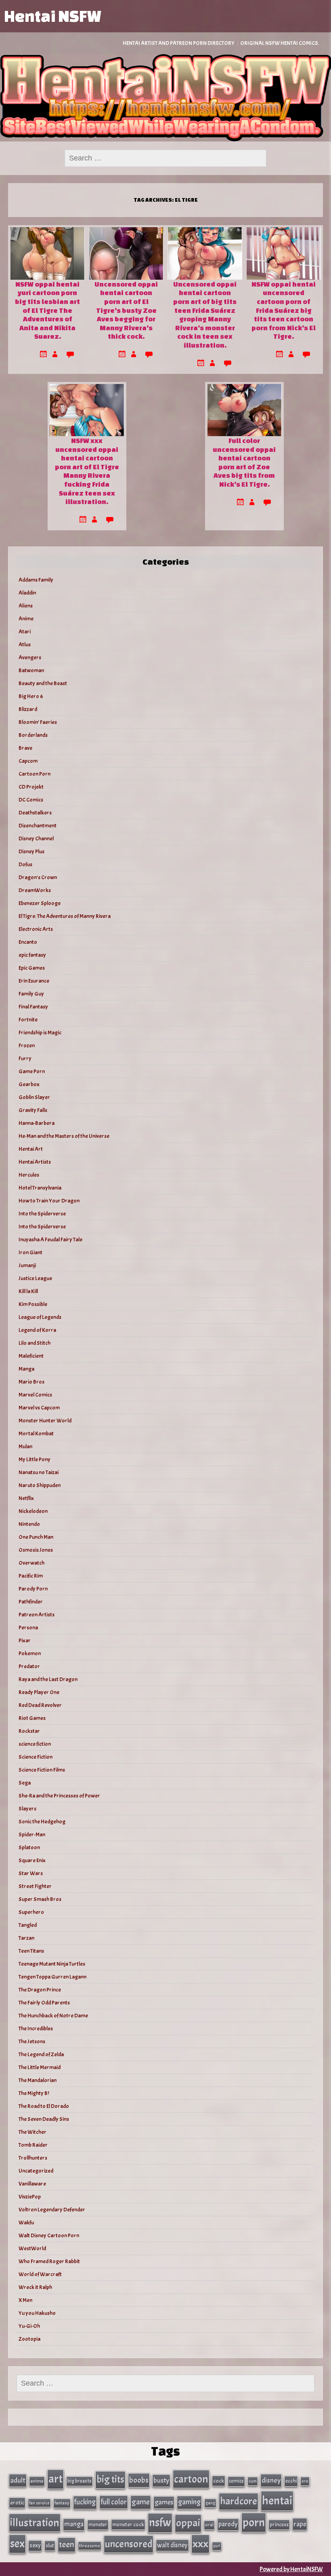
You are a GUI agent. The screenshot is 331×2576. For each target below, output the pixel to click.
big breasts (80, 2481)
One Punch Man (36, 1537)
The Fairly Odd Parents (44, 2003)
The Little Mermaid (40, 2067)
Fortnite (28, 1020)
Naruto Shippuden (40, 1485)
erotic (17, 2502)
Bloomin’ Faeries (38, 722)
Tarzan (26, 1938)
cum (253, 2481)
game (141, 2502)
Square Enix (32, 1860)
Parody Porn (33, 1589)
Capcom (28, 761)
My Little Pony (35, 1459)
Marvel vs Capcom (39, 1408)
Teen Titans (31, 1951)
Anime (26, 619)
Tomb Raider (33, 2145)
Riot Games (32, 1718)
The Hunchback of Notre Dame (53, 2016)
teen (67, 2544)
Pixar (25, 1640)
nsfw (160, 2523)
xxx (200, 2544)
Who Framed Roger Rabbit (49, 2261)
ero (305, 2481)
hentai (277, 2501)
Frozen (27, 1045)
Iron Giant (30, 1252)
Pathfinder (31, 1602)
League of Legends (40, 1317)
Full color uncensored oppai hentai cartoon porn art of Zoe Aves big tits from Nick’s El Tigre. (244, 462)
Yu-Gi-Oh (29, 2326)
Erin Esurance (34, 981)
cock (219, 2481)
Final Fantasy (33, 1007)
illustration (35, 2523)
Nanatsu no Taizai (39, 1472)
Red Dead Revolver (40, 1705)
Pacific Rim (31, 1576)
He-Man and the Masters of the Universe (64, 1136)
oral (209, 2525)
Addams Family (36, 580)
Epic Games (32, 968)
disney (271, 2480)
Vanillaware (32, 2184)
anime (37, 2481)
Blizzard (28, 709)
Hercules (29, 1175)
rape (300, 2524)
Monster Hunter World (45, 1421)
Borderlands (33, 735)
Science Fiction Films (42, 1770)
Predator (29, 1666)
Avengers (30, 657)
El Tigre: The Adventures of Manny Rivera (65, 916)
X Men (25, 2300)
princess (279, 2524)
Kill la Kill (28, 1291)
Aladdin (27, 593)
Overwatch (31, 1563)
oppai (188, 2523)
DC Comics (31, 800)
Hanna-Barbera (37, 1123)
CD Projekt (31, 787)
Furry (25, 1058)
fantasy (62, 2503)
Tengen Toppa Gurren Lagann (52, 1977)
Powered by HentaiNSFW (291, 2569)
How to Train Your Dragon (49, 1201)
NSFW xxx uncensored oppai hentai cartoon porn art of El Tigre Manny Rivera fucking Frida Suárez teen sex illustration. (87, 471)
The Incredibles (36, 2029)
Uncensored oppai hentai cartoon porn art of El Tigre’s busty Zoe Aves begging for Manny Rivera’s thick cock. (126, 310)
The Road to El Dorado (44, 2106)
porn (254, 2522)
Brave (25, 748)
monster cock (128, 2524)
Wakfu (26, 2223)
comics (236, 2481)
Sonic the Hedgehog (42, 1822)
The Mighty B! (34, 2093)
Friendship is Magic (40, 1033)
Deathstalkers (35, 813)
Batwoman (31, 670)
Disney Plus (31, 851)
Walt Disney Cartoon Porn (49, 2235)
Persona (28, 1628)
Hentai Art (31, 1149)
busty (161, 2480)
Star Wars (31, 1873)
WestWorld (32, 2248)
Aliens (26, 606)
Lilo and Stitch (35, 1343)
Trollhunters (33, 2158)
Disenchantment (38, 826)
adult (18, 2480)
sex (17, 2544)
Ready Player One (39, 1692)
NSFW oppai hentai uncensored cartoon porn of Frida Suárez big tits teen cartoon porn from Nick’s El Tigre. (284, 310)
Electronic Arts (36, 929)
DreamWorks (35, 890)
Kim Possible (33, 1304)
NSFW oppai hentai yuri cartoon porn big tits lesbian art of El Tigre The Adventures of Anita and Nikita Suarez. (47, 310)
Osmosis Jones (36, 1550)
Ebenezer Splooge (40, 903)
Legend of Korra (37, 1330)
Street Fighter (35, 1886)
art (56, 2479)
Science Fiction (36, 1757)
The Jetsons (32, 2041)
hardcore (239, 2501)
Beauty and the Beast (43, 683)
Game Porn (32, 1071)
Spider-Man (32, 1834)
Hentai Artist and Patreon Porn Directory (179, 43)
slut (50, 2545)
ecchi (291, 2481)
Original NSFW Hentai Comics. (280, 43)
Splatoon (29, 1847)
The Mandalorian (38, 2080)
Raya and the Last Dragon (48, 1679)
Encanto (28, 942)
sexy (35, 2545)
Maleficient (31, 1356)
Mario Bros (31, 1382)
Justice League (35, 1278)
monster (98, 2524)
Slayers (27, 1809)
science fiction (35, 1744)
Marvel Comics (35, 1395)
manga (74, 2524)
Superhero (31, 1912)
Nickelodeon (33, 1511)
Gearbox (29, 1084)
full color (114, 2502)
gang (210, 2503)
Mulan (25, 1446)
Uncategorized (36, 2171)
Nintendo (29, 1524)
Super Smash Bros (40, 1899)
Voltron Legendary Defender (52, 2210)
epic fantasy (32, 955)
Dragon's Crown (38, 877)
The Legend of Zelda (41, 2054)
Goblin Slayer (34, 1097)
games (164, 2502)
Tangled (28, 1925)
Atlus (25, 645)
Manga (26, 1369)
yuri (217, 2546)
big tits (110, 2479)
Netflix (26, 1498)
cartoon (191, 2479)
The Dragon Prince (40, 1990)
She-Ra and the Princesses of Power (59, 1796)
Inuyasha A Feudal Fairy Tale (50, 1239)
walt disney (172, 2545)
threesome (90, 2546)
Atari (25, 632)
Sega (25, 1783)
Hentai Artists (35, 1162)
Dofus (25, 864)
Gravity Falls (33, 1110)
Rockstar (29, 1731)
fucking (85, 2502)
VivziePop (30, 2197)
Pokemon (30, 1653)
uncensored (129, 2544)
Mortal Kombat (36, 1434)
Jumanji (27, 1265)
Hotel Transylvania (40, 1188)
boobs (139, 2480)
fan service (39, 2503)
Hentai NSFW (52, 16)
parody (228, 2524)
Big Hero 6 (31, 696)
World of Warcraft (40, 2274)
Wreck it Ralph (35, 2287)
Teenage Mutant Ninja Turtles (52, 1964)
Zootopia (29, 2339)
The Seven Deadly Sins (44, 2119)
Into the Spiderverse (42, 1214)
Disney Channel (36, 839)
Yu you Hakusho (37, 2313)
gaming (189, 2502)
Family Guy (31, 994)
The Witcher (32, 2132)
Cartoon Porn (35, 774)
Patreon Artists (37, 1615)
